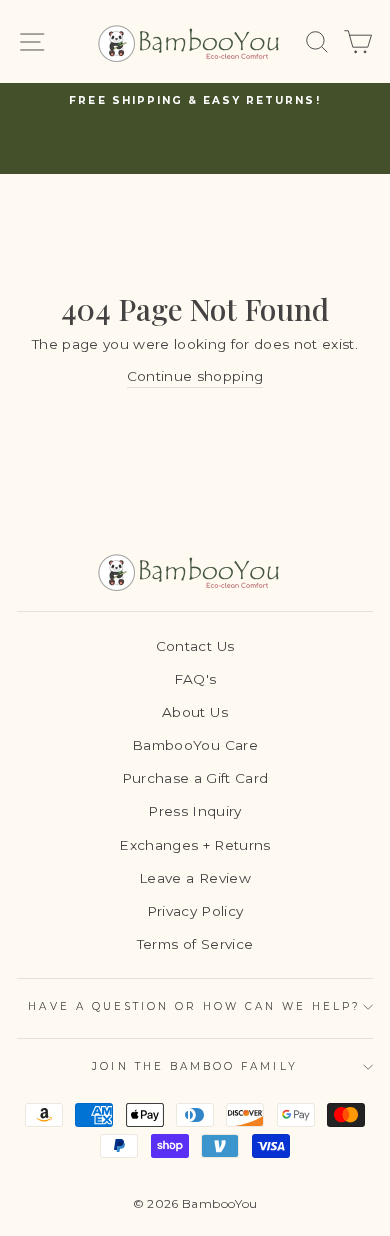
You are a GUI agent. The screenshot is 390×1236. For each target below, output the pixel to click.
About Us (195, 712)
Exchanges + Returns (194, 845)
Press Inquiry (194, 811)
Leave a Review (195, 878)
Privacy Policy (195, 911)
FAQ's (195, 679)
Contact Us (195, 646)
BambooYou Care (195, 745)
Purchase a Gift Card (195, 778)
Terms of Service (195, 944)
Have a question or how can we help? (194, 1006)
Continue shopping (195, 376)
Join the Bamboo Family (194, 1066)
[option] (195, 101)
